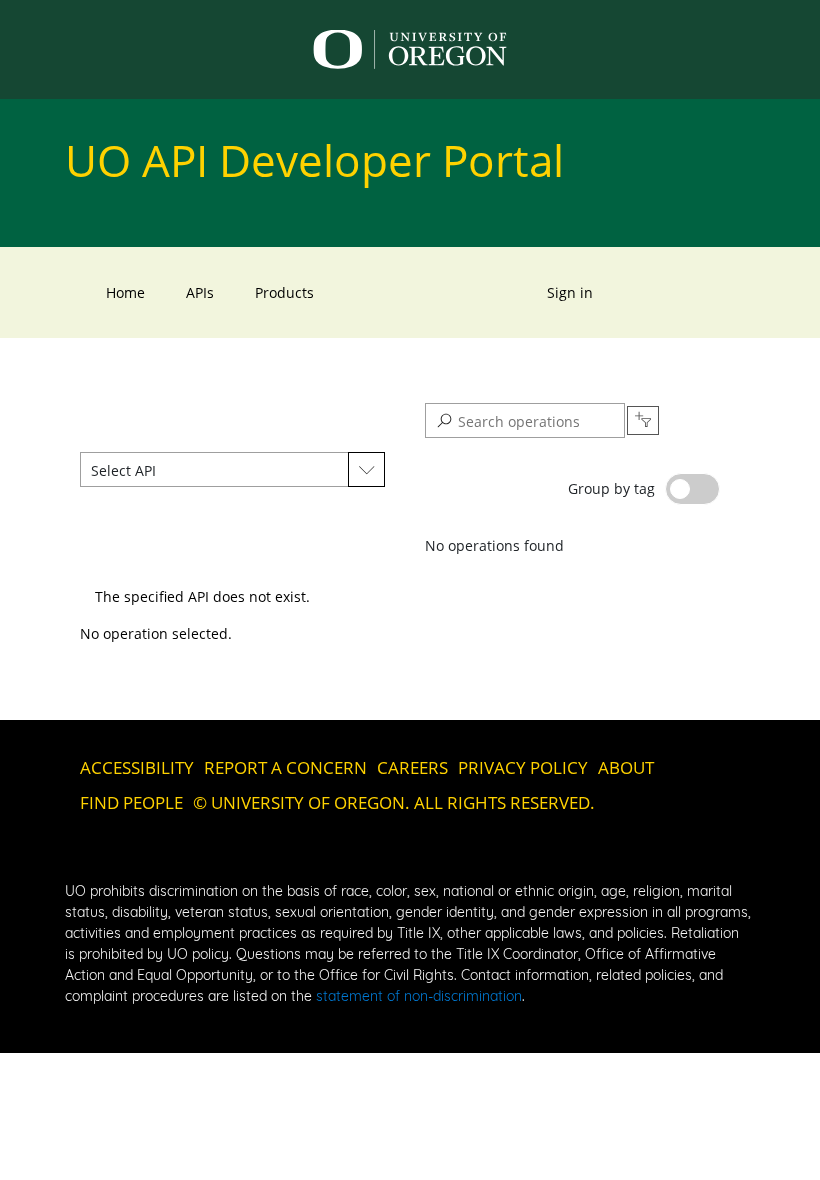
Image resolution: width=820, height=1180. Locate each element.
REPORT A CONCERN (285, 767)
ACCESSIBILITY (137, 767)
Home (125, 292)
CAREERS (412, 767)
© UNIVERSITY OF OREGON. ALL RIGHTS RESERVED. (394, 802)
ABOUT (626, 767)
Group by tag (611, 488)
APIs (200, 292)
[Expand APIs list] (366, 469)
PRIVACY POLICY (523, 767)
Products (284, 292)
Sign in (570, 292)
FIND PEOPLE (131, 802)
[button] (214, 469)
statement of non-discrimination (419, 996)
